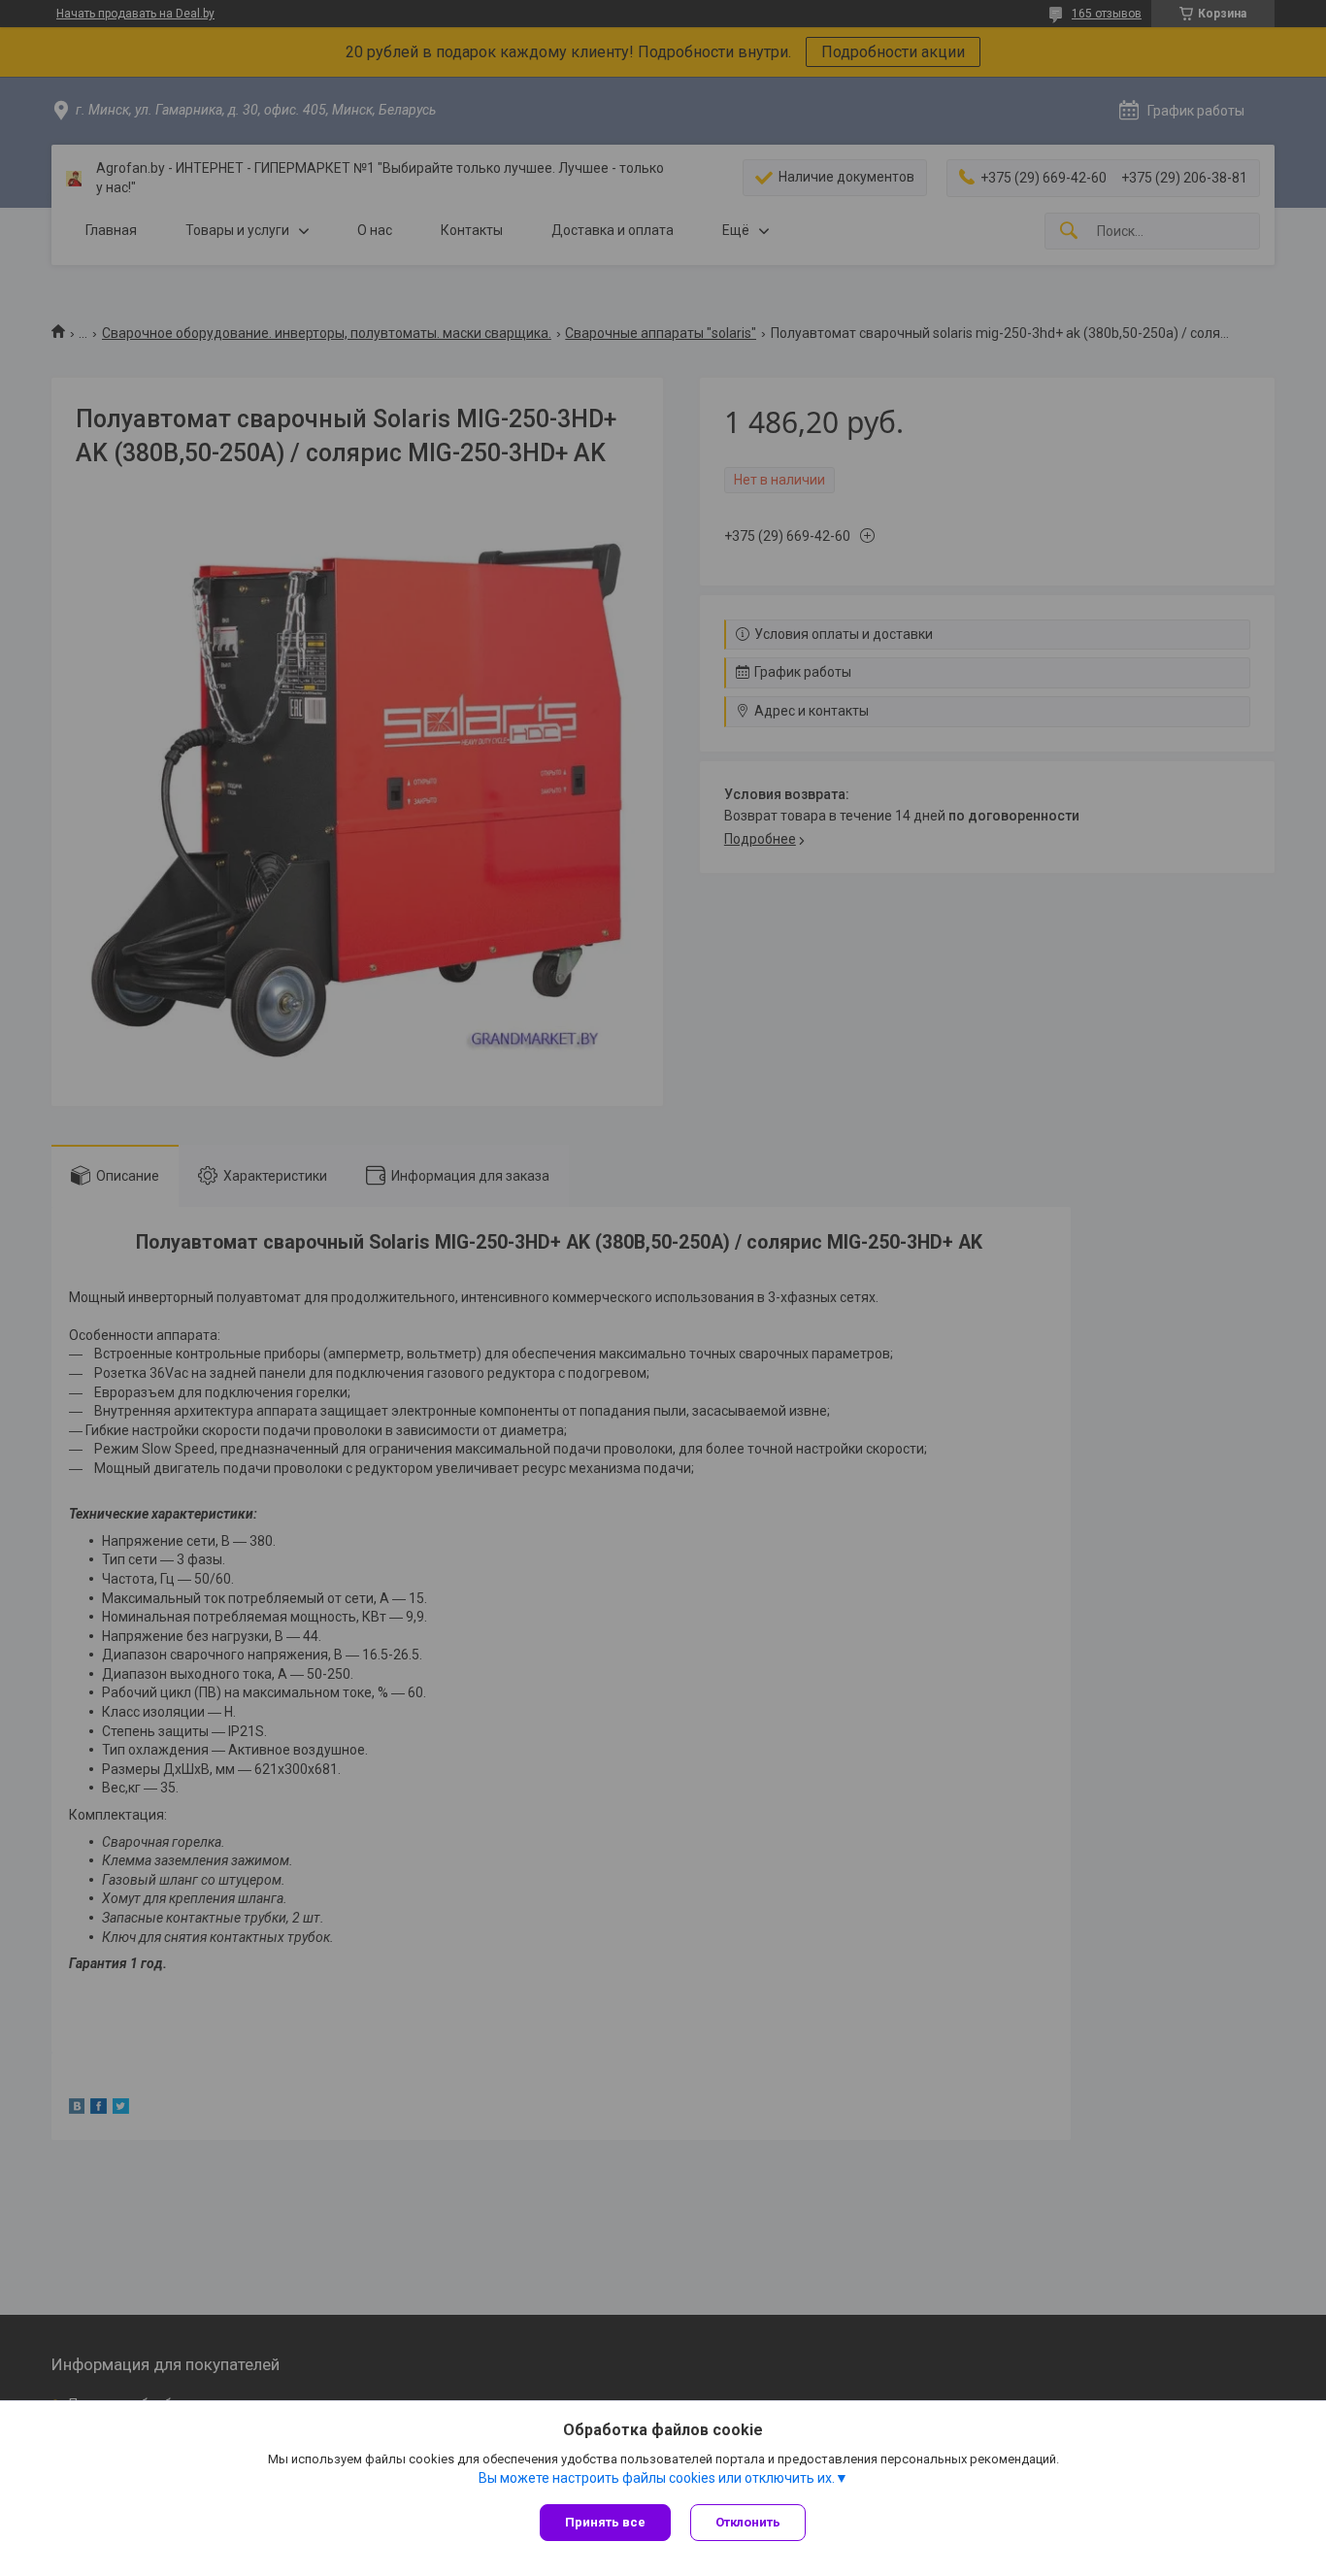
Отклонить (748, 2522)
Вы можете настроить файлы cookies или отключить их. (657, 2478)
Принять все (605, 2522)
